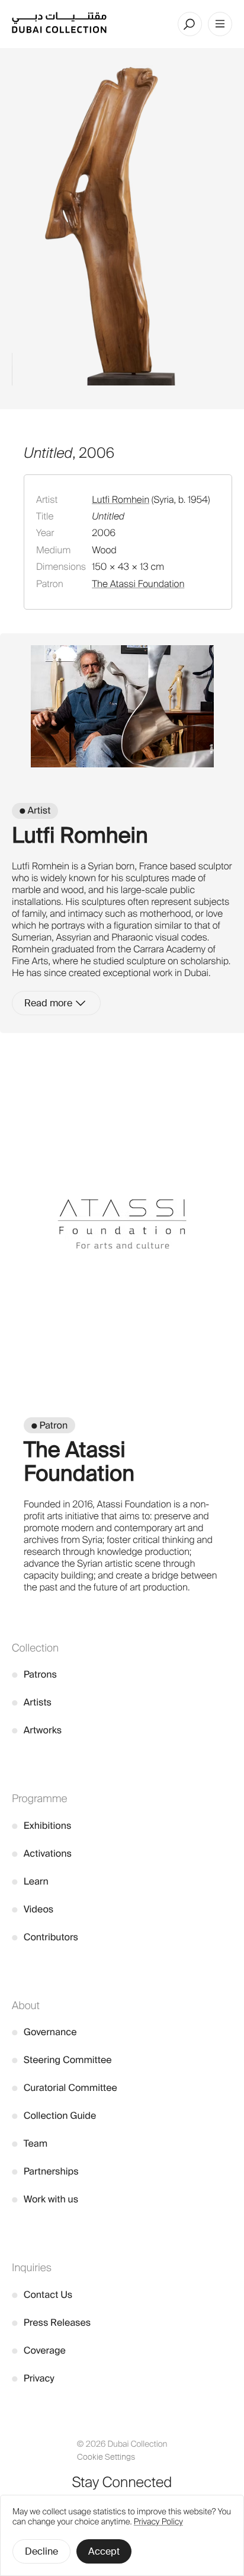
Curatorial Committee (65, 2088)
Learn (30, 1881)
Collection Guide (54, 2116)
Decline (41, 2551)
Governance (44, 2032)
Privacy (33, 2378)
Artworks (37, 1730)
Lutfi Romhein (121, 500)
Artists (32, 1702)
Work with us (45, 2199)
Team (30, 2143)
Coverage (39, 2350)
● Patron (49, 1425)
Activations (42, 1853)
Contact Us (42, 2295)
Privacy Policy (158, 2522)
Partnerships (45, 2171)
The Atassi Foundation (138, 584)
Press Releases (51, 2322)
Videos (33, 1909)
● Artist (35, 810)
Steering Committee (62, 2060)
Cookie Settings (106, 2457)
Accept (104, 2551)
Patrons (34, 1674)
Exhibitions (41, 1826)
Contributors (45, 1937)
